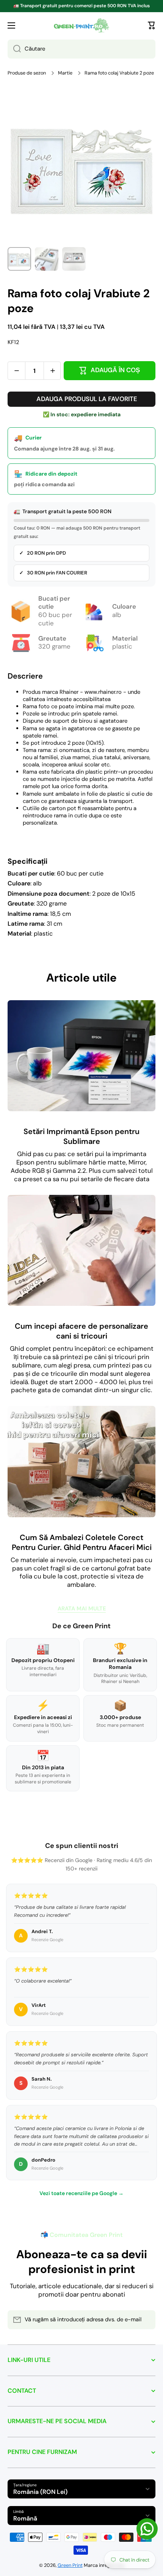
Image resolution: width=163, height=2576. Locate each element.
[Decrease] (16, 371)
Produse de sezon (27, 73)
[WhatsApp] (147, 2529)
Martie (65, 73)
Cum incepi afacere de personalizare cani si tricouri (81, 1331)
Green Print (70, 2565)
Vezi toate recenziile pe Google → (81, 2193)
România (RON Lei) (40, 2492)
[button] (152, 25)
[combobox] (81, 49)
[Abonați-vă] (146, 2320)
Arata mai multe (82, 1609)
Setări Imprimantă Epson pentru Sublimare (81, 1136)
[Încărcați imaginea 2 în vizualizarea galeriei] (47, 259)
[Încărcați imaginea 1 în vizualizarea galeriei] (19, 259)
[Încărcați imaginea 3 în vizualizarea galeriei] (74, 259)
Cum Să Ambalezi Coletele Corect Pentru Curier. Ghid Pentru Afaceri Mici (82, 1542)
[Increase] (53, 371)
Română (25, 2518)
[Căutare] (14, 49)
